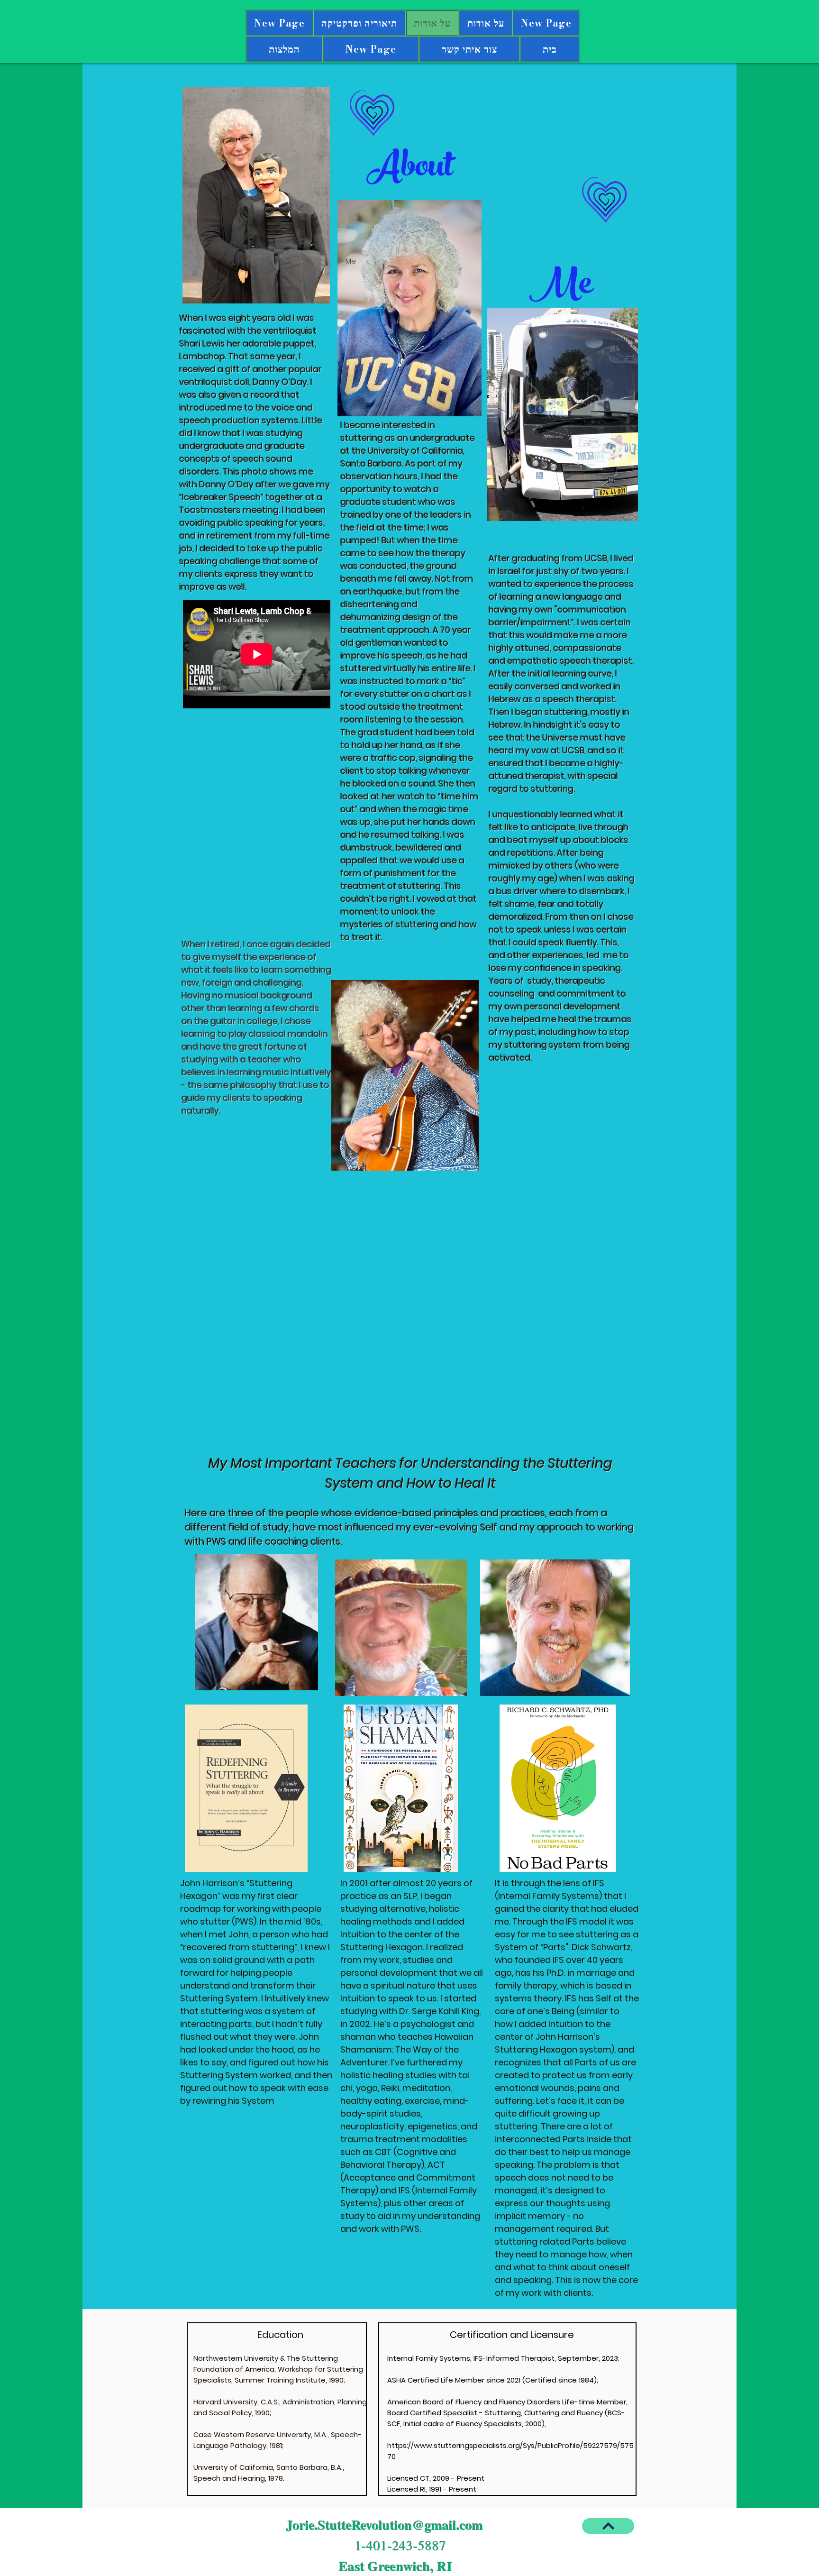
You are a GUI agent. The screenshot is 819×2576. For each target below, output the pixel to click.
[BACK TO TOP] (608, 2526)
